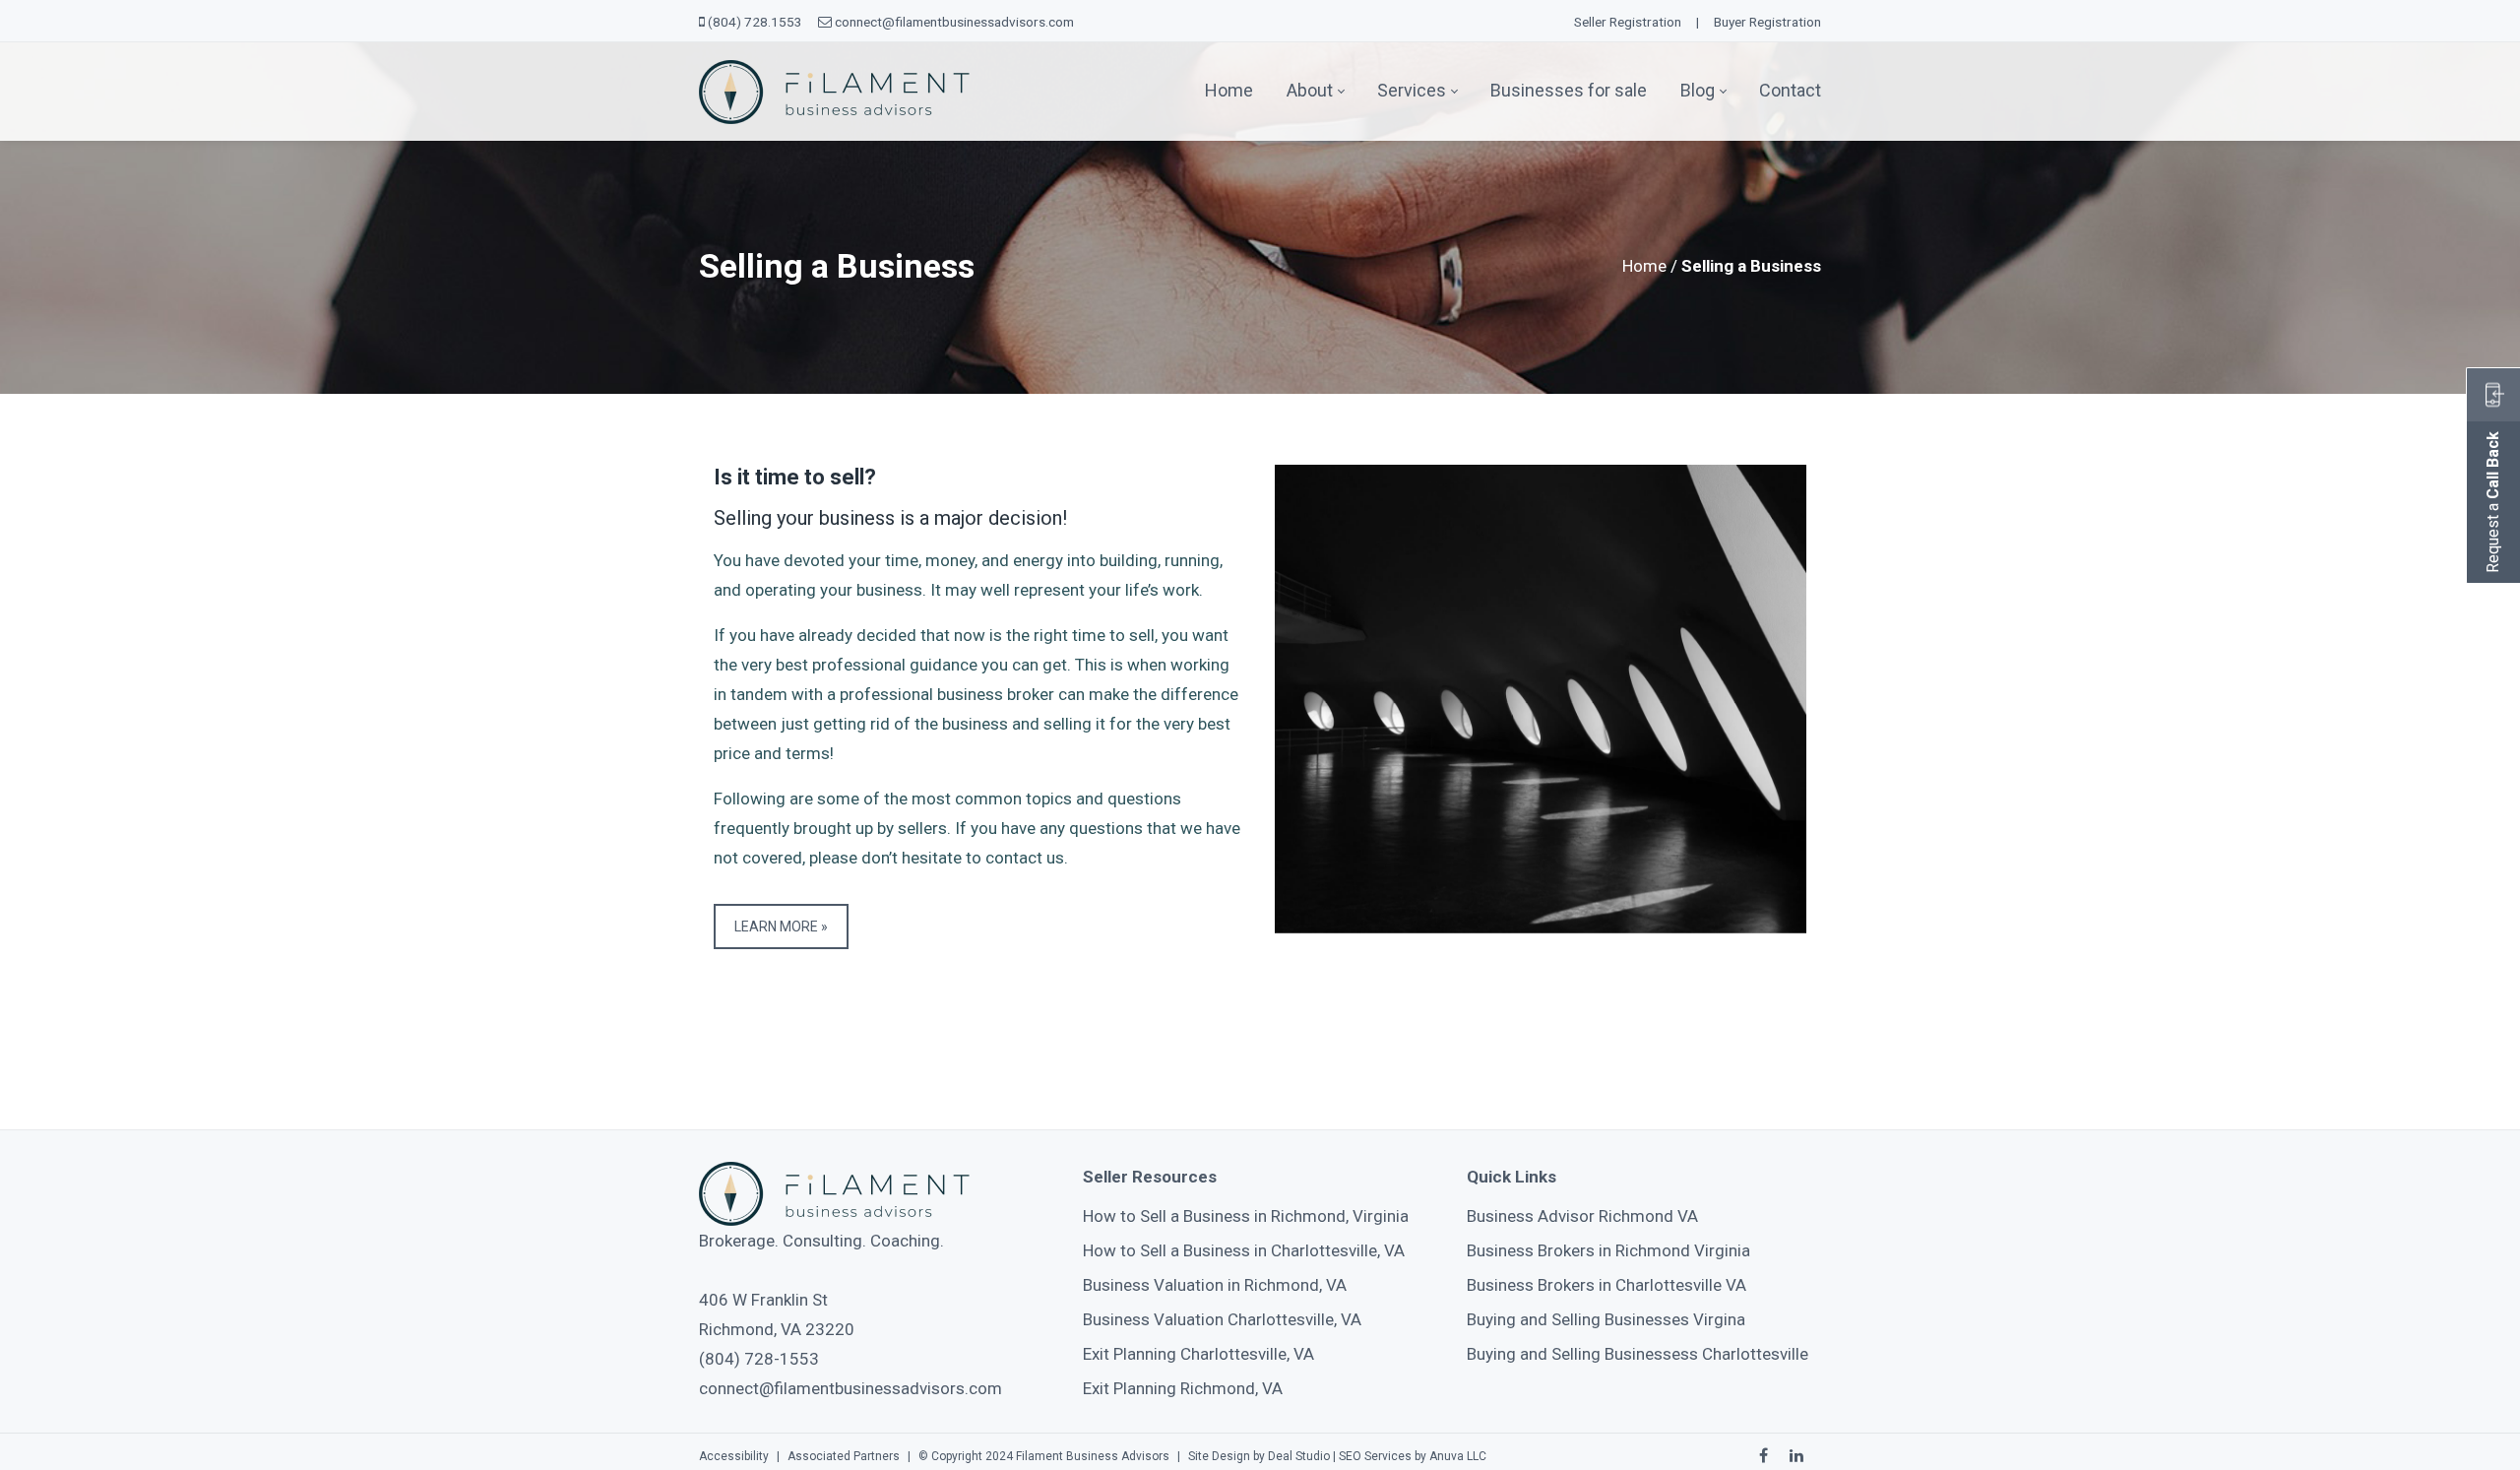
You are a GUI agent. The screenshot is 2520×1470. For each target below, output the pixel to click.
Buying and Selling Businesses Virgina (1606, 1319)
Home (1644, 266)
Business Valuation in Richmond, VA (1215, 1285)
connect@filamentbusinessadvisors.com (954, 22)
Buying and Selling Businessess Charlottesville (1638, 1354)
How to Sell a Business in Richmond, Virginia (1246, 1216)
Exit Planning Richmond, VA (1183, 1388)
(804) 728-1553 (759, 1359)
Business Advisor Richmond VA (1582, 1216)
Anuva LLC (1458, 1456)
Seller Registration (1628, 22)
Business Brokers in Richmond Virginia (1608, 1250)
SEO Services (1375, 1456)
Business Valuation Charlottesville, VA (1222, 1319)
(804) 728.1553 (755, 22)
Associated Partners (844, 1456)
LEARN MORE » (781, 927)
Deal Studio (1299, 1456)
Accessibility (734, 1456)
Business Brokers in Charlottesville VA (1606, 1285)
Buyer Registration (1767, 22)
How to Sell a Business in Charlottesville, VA (1244, 1250)
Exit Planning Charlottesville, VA (1198, 1354)
